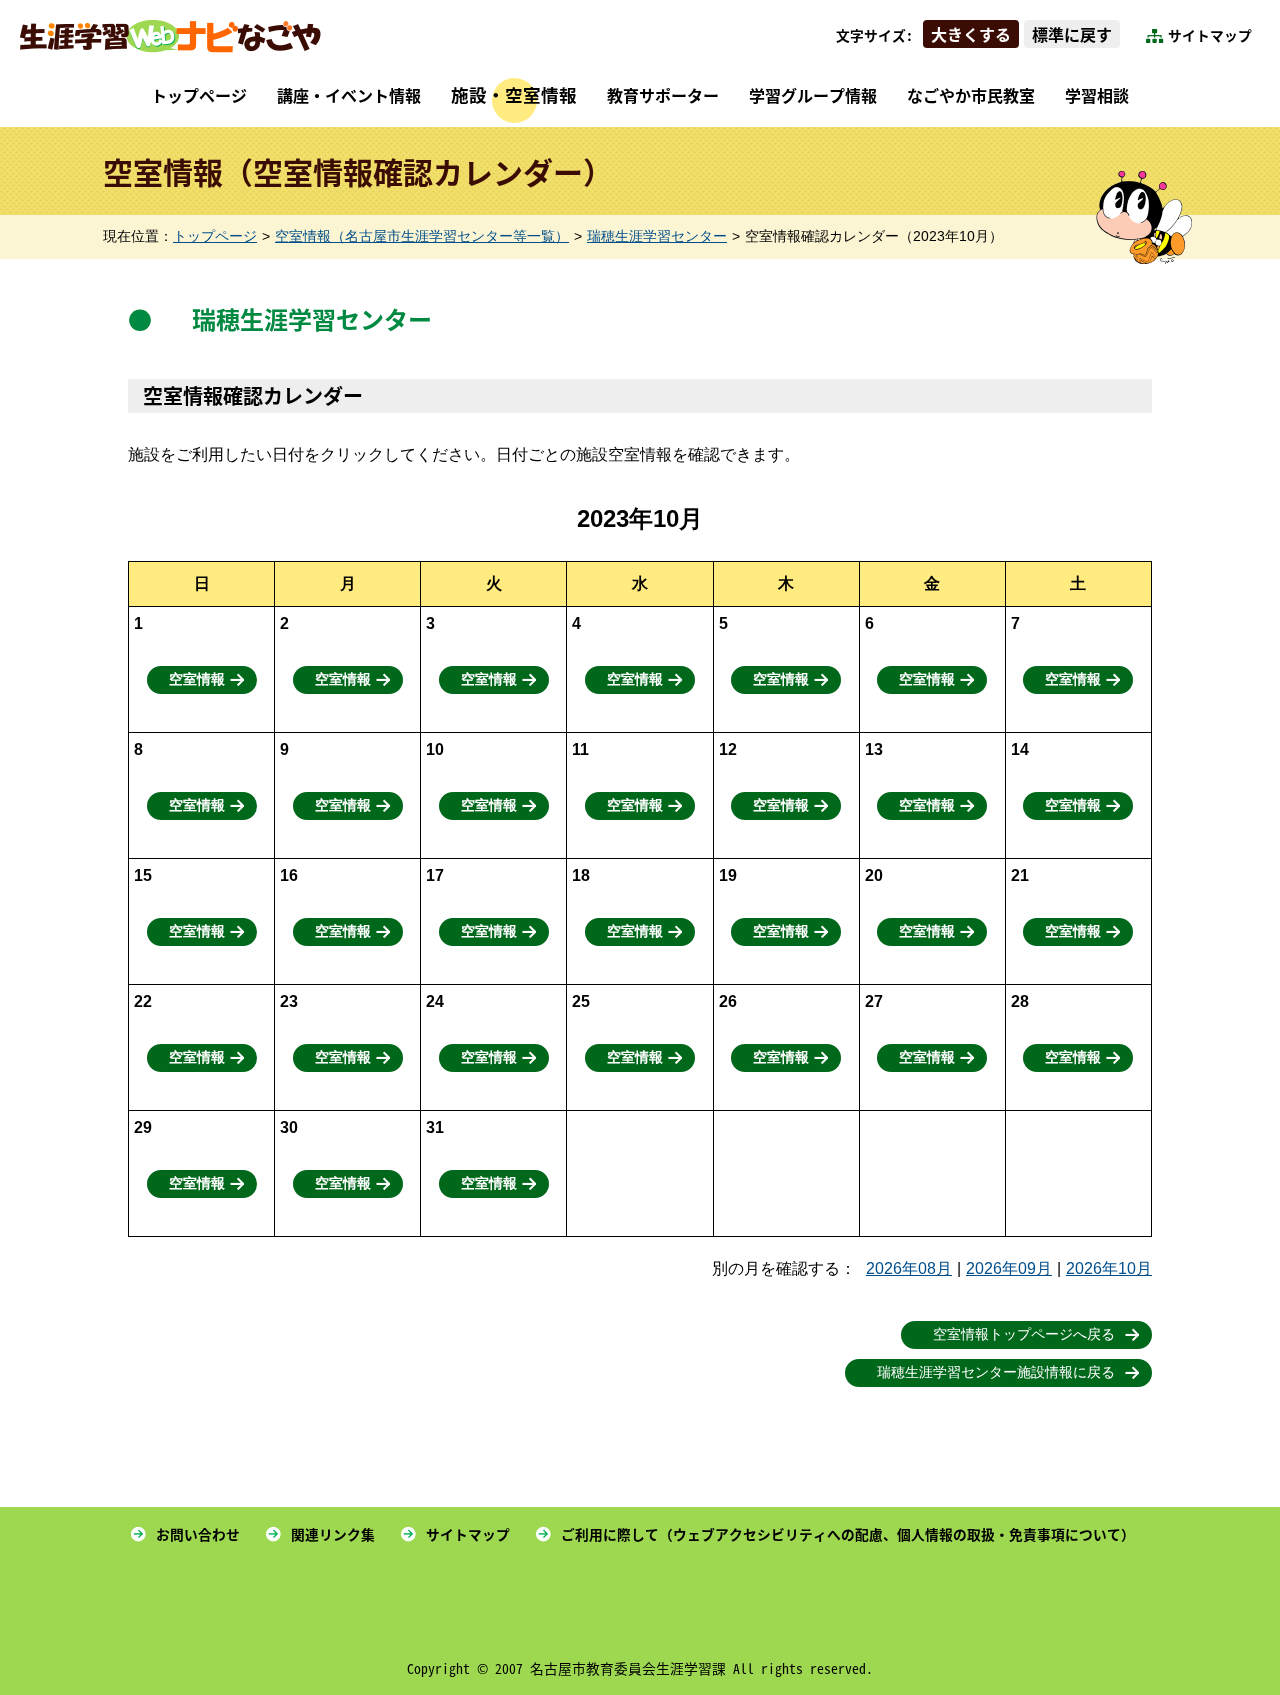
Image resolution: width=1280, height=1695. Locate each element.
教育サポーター (663, 95)
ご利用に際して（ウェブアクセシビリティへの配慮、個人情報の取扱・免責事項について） (848, 1534)
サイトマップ (1210, 35)
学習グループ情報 (813, 95)
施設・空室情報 (514, 94)
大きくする (971, 34)
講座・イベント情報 (349, 95)
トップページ (199, 95)
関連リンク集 (333, 1534)
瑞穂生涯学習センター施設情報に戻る (996, 1372)
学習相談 (1097, 95)
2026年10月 (1109, 1268)
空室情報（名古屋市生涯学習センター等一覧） (422, 236)
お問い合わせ (198, 1534)
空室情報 (197, 679)
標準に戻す (1072, 34)
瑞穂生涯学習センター (657, 236)
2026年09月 (1009, 1268)
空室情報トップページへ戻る (1024, 1334)
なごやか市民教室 (971, 95)
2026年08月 (909, 1268)
